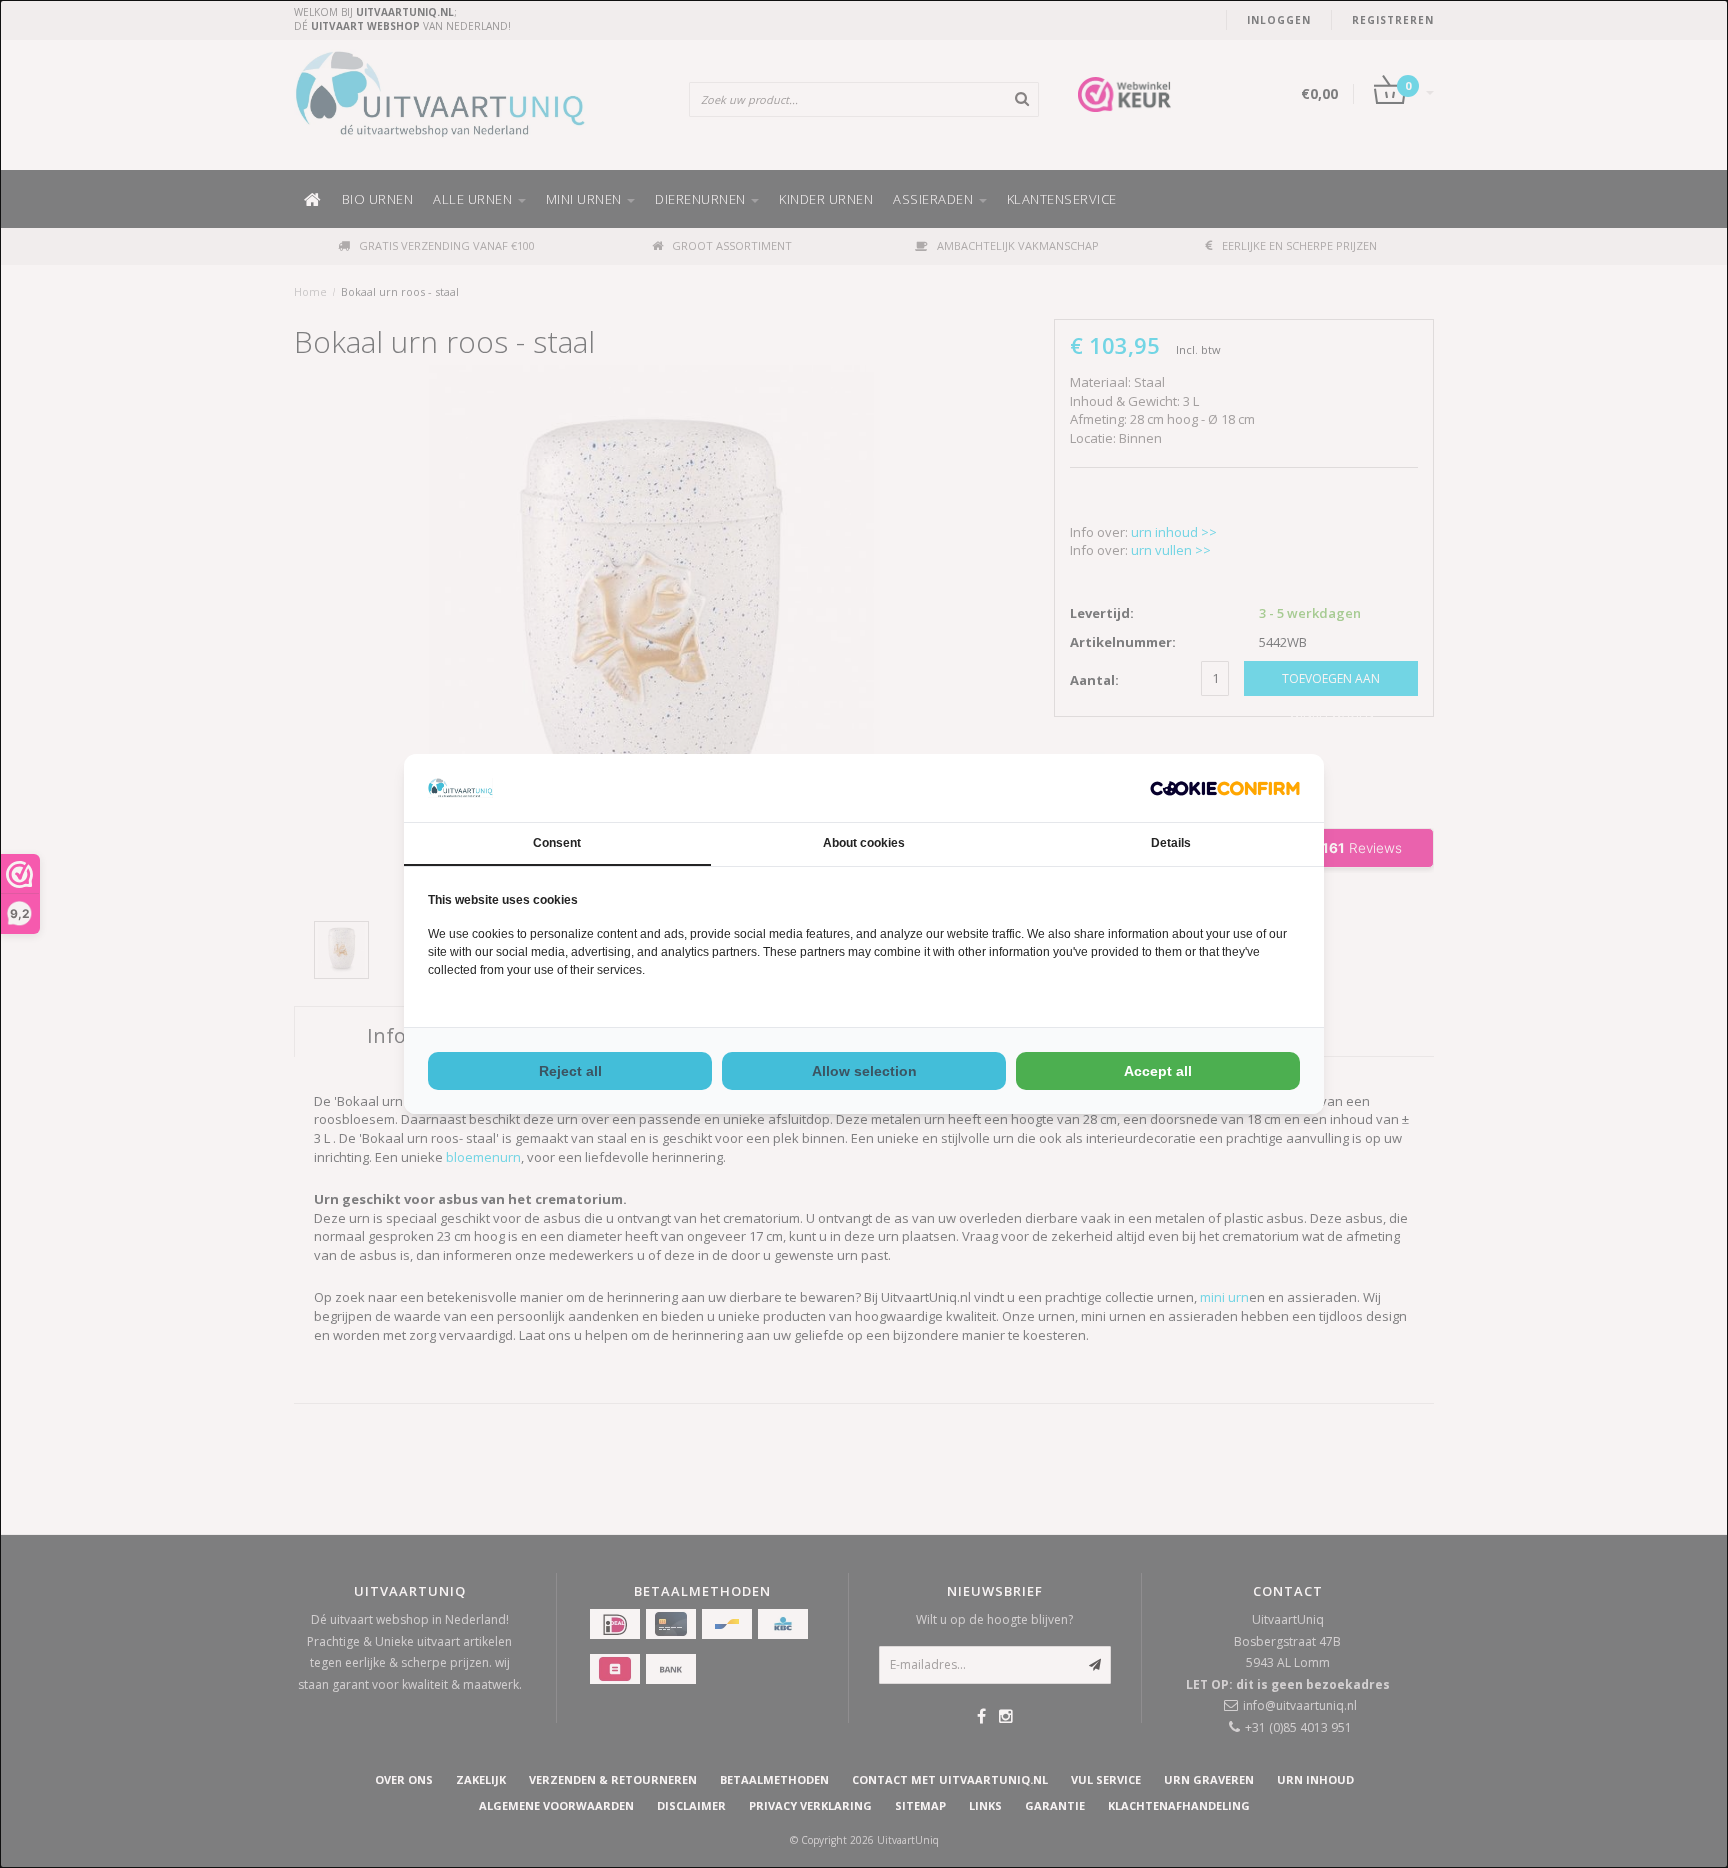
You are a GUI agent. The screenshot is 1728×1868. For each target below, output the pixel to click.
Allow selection (864, 1071)
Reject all (570, 1071)
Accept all (1158, 1071)
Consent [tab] (557, 843)
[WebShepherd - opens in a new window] (1225, 788)
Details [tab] (1171, 843)
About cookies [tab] (864, 843)
